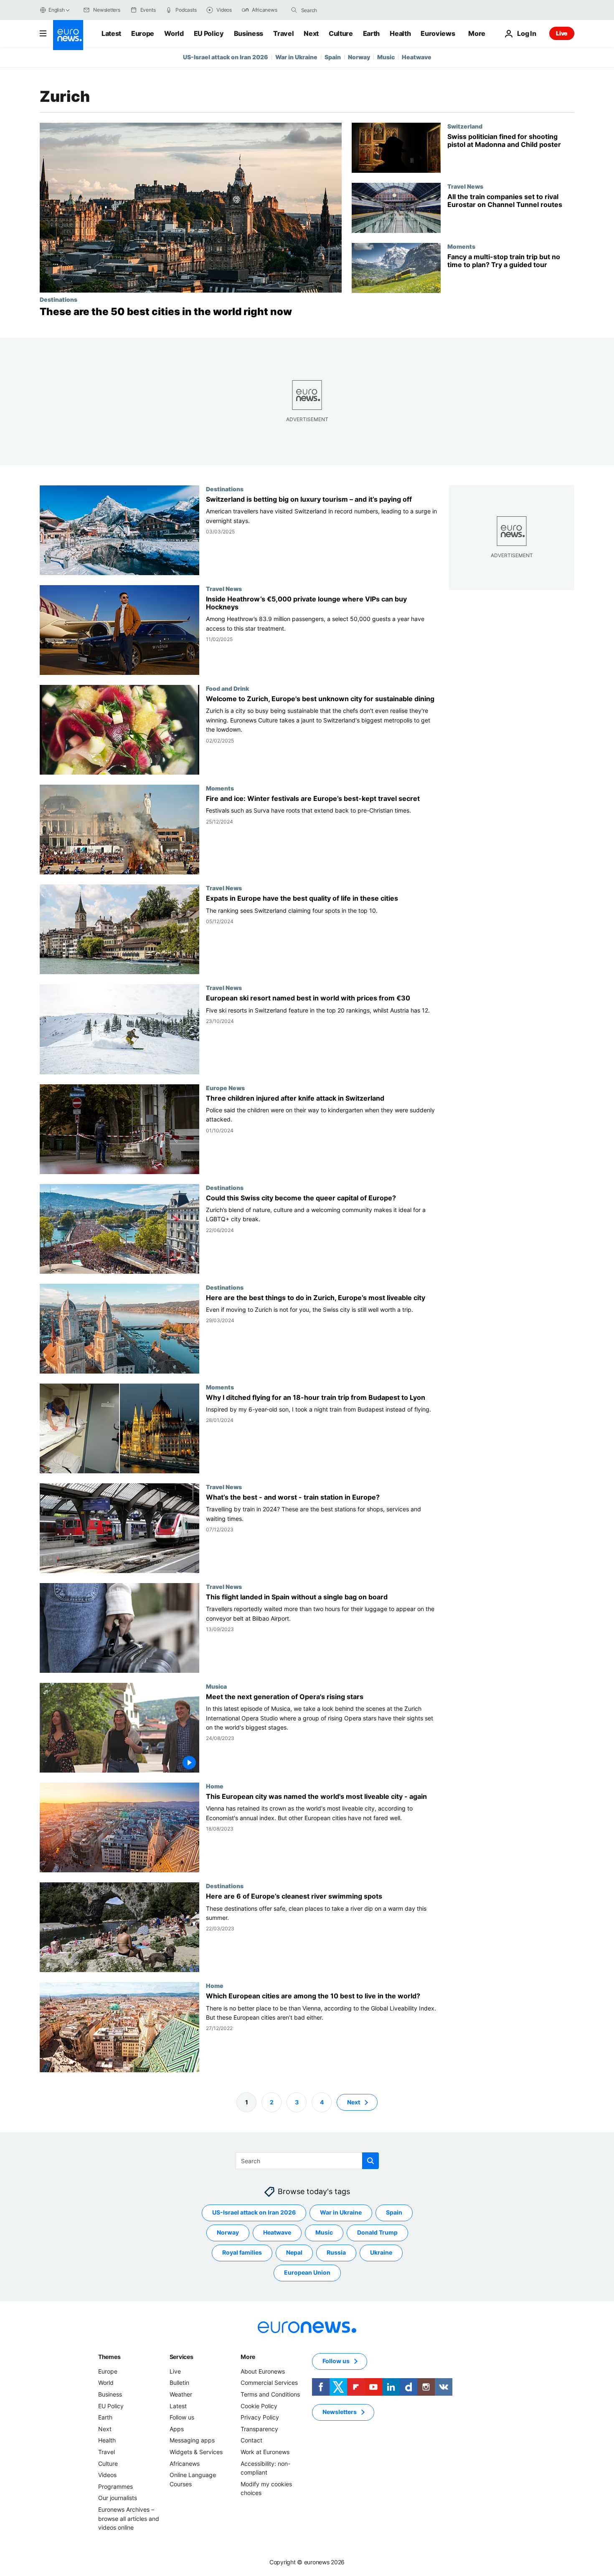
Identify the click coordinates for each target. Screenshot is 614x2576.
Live (562, 33)
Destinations (58, 299)
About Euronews (263, 2371)
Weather (181, 2394)
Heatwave (417, 57)
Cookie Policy (259, 2406)
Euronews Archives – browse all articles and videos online (129, 2518)
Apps (177, 2429)
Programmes (115, 2486)
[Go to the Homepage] (68, 35)
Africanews (185, 2464)
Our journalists (118, 2498)
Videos (107, 2475)
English (56, 10)
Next (311, 33)
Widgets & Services (196, 2452)
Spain (333, 57)
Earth (371, 33)
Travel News (465, 186)
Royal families (242, 2252)
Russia (336, 2252)
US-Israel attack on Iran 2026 (226, 57)
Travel (283, 33)
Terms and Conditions (270, 2394)
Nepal (294, 2252)
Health (400, 33)
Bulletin (179, 2383)
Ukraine (381, 2252)
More (248, 2357)
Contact (251, 2440)
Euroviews (438, 33)
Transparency (259, 2429)
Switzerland (465, 126)
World (174, 33)
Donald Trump (377, 2232)
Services (181, 2357)
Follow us (182, 2417)
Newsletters (340, 2412)
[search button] (294, 10)
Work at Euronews (265, 2452)
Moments (461, 246)
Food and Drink (227, 689)
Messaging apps (192, 2440)
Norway (359, 57)
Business (249, 33)
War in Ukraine (296, 57)
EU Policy (209, 33)
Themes (109, 2357)
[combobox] (336, 10)
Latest (111, 33)
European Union (307, 2272)
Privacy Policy (260, 2417)
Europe (143, 33)
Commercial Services (269, 2383)
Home (215, 1786)
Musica (216, 1687)
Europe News (225, 1088)
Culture (341, 33)
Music (386, 57)
